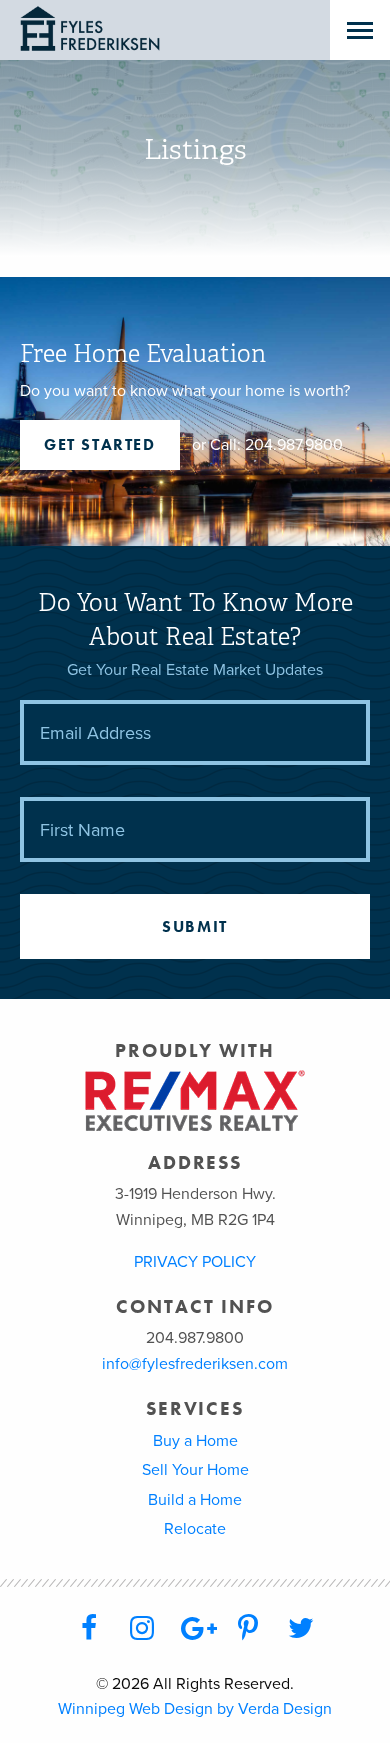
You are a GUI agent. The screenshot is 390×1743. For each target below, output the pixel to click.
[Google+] (194, 1629)
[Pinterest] (248, 1629)
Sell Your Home (195, 1470)
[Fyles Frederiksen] (127, 30)
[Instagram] (141, 1629)
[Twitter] (301, 1629)
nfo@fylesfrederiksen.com (197, 1364)
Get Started (100, 444)
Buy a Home (195, 1441)
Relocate (195, 1529)
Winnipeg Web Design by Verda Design (195, 1709)
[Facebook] (88, 1629)
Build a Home (195, 1500)
